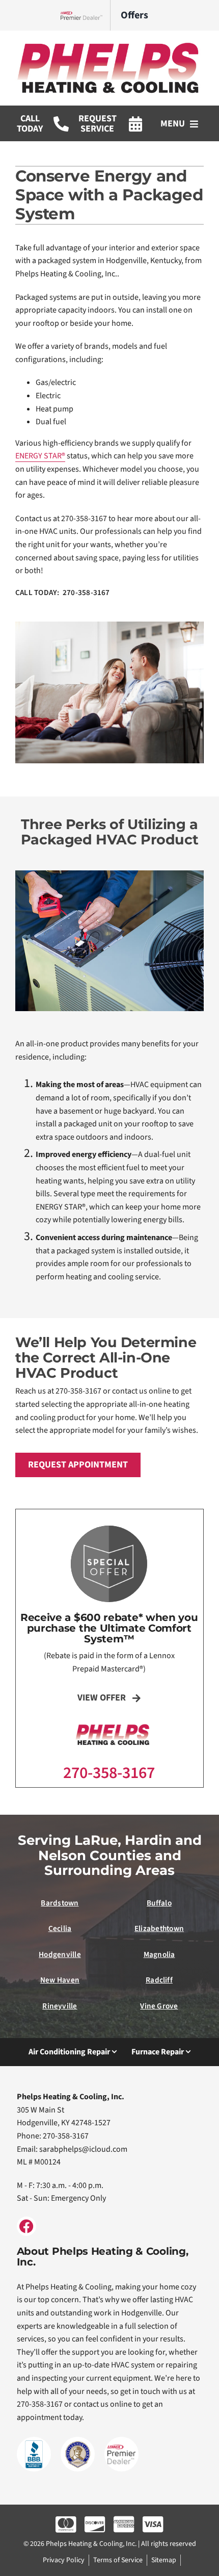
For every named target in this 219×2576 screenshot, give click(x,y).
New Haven (60, 1980)
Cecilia (60, 1928)
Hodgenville (60, 1954)
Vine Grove (159, 2006)
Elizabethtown (159, 1928)
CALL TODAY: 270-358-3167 (63, 593)
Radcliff (159, 1980)
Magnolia (159, 1954)
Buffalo (159, 1903)
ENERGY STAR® (40, 456)
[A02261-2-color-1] (109, 45)
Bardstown (60, 1903)
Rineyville (60, 2006)
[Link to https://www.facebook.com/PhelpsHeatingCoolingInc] (26, 2226)
